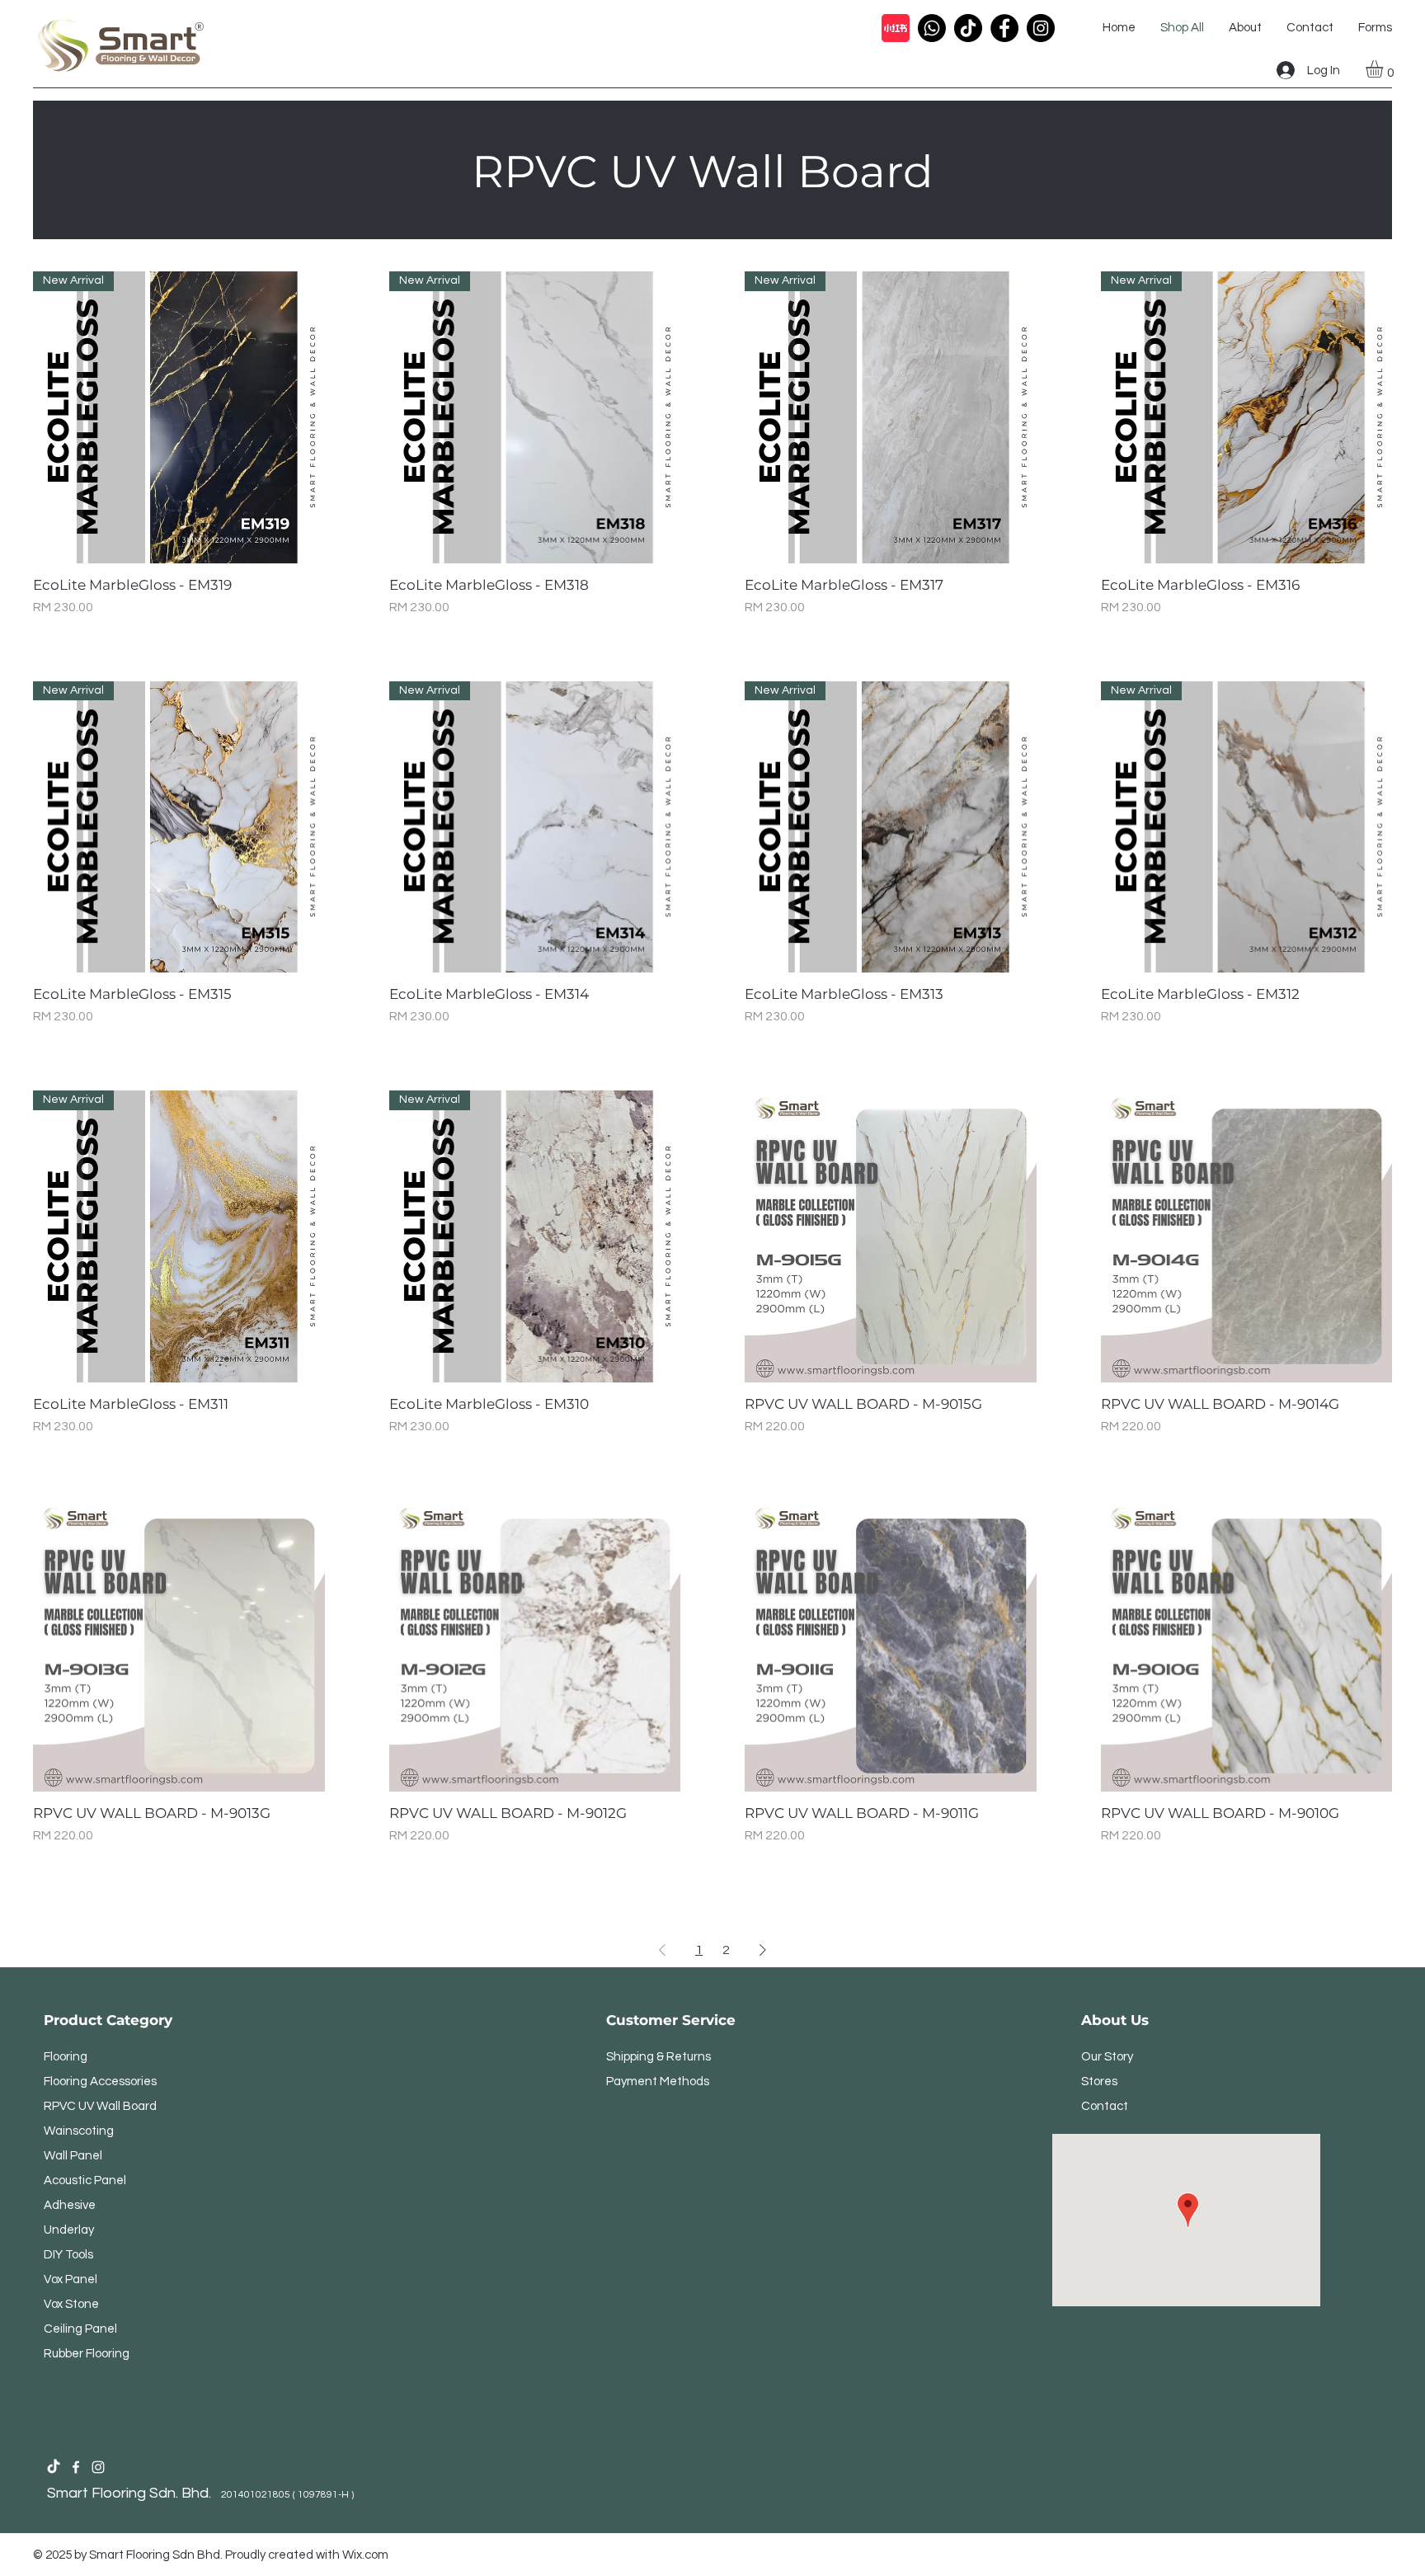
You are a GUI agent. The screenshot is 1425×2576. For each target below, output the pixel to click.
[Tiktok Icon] (968, 28)
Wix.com (365, 2555)
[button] (1385, 69)
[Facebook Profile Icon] (1004, 28)
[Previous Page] (662, 1950)
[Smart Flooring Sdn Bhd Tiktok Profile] (54, 2467)
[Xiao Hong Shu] (896, 28)
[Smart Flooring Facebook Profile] (76, 2467)
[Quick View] (891, 1236)
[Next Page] (763, 1950)
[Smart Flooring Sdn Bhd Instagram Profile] (98, 2467)
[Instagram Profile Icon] (1041, 28)
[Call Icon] (932, 28)
